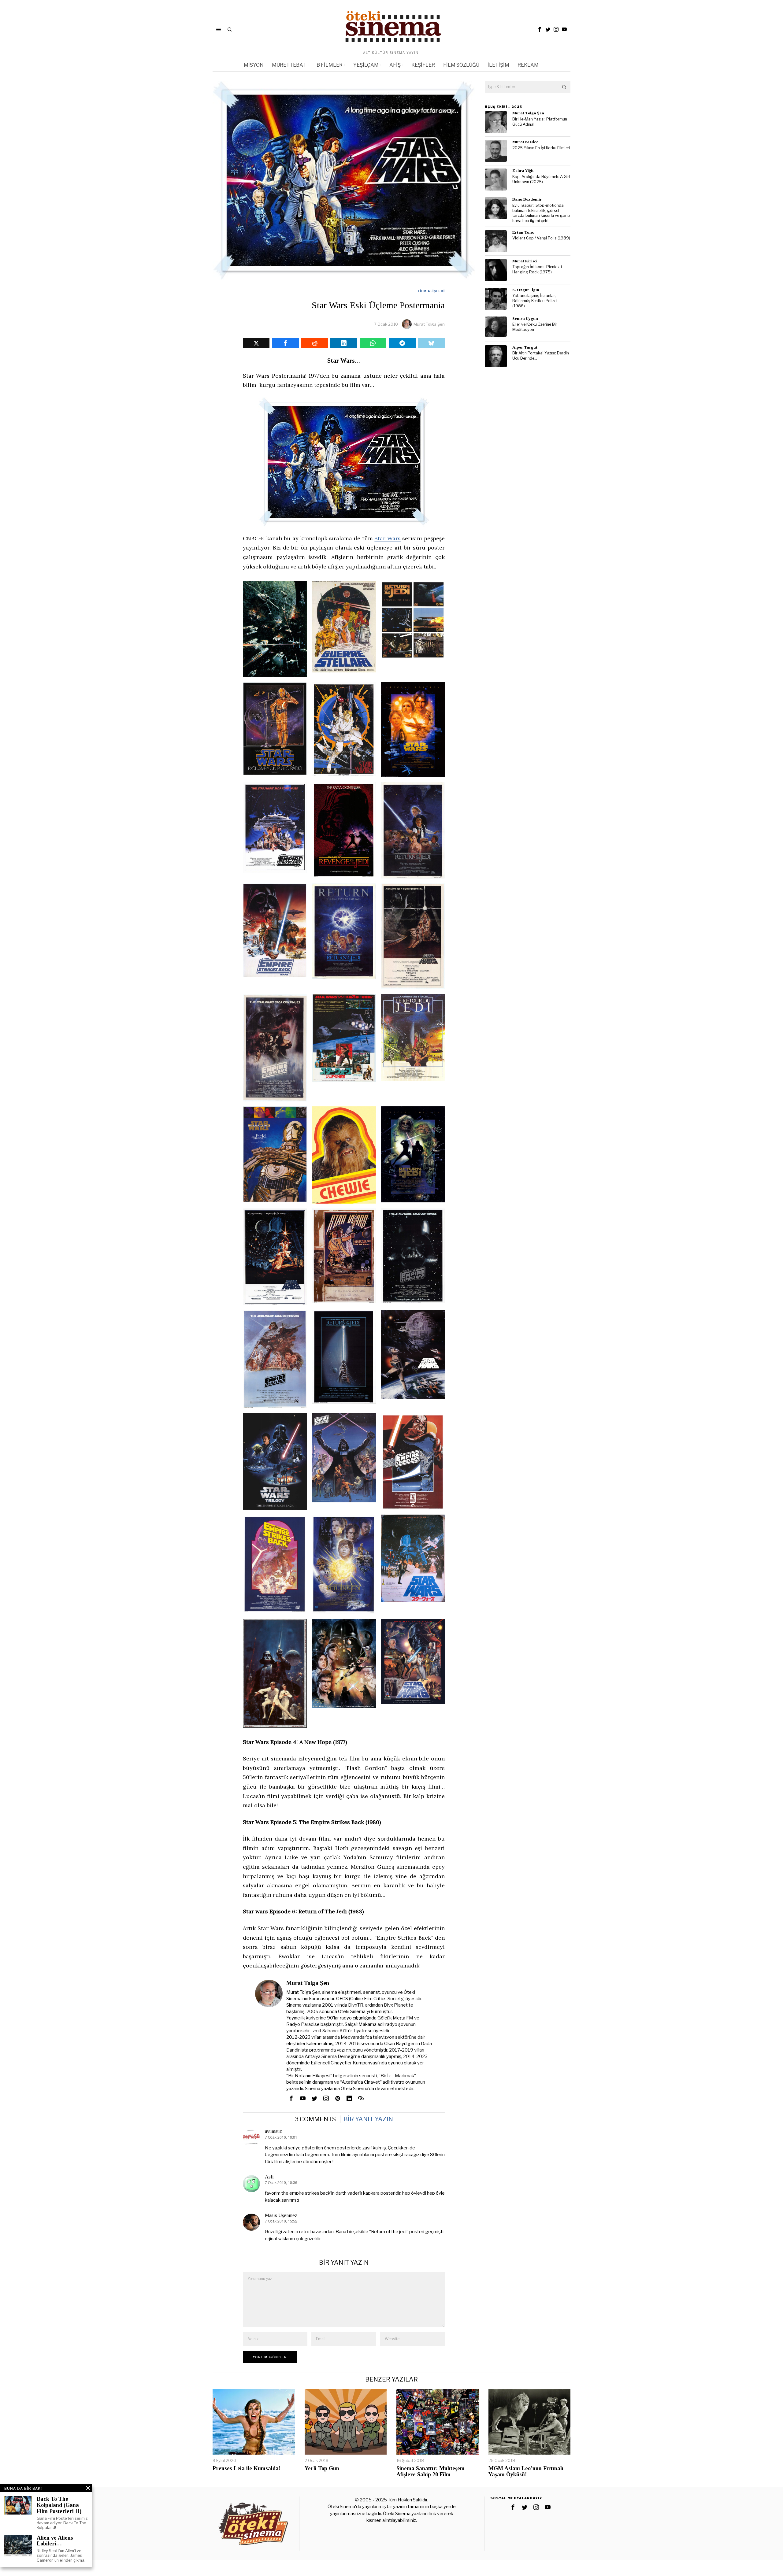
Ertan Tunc (523, 232)
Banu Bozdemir (527, 199)
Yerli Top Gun (322, 2469)
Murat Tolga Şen (429, 324)
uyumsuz (273, 2131)
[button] (564, 87)
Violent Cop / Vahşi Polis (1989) (541, 238)
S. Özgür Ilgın (526, 290)
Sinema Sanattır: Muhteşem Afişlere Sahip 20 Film (430, 2472)
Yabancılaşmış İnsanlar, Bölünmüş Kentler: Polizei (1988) (535, 301)
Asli (269, 2177)
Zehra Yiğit (523, 170)
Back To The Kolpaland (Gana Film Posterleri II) (59, 2505)
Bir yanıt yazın (368, 2119)
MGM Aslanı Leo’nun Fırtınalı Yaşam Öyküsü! (526, 2472)
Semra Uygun (525, 318)
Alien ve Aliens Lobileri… (55, 2541)
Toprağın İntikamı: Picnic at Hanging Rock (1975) (537, 269)
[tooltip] (540, 29)
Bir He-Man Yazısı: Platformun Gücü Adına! (540, 122)
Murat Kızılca (525, 142)
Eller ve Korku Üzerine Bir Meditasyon (535, 327)
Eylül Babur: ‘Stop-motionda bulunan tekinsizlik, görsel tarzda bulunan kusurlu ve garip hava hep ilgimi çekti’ (541, 213)
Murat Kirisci (525, 261)
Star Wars (388, 538)
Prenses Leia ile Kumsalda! (247, 2469)
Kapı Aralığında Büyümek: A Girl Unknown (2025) (541, 179)
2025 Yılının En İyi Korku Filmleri (541, 148)
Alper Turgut (525, 347)
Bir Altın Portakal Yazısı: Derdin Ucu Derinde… (541, 356)
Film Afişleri (431, 291)
